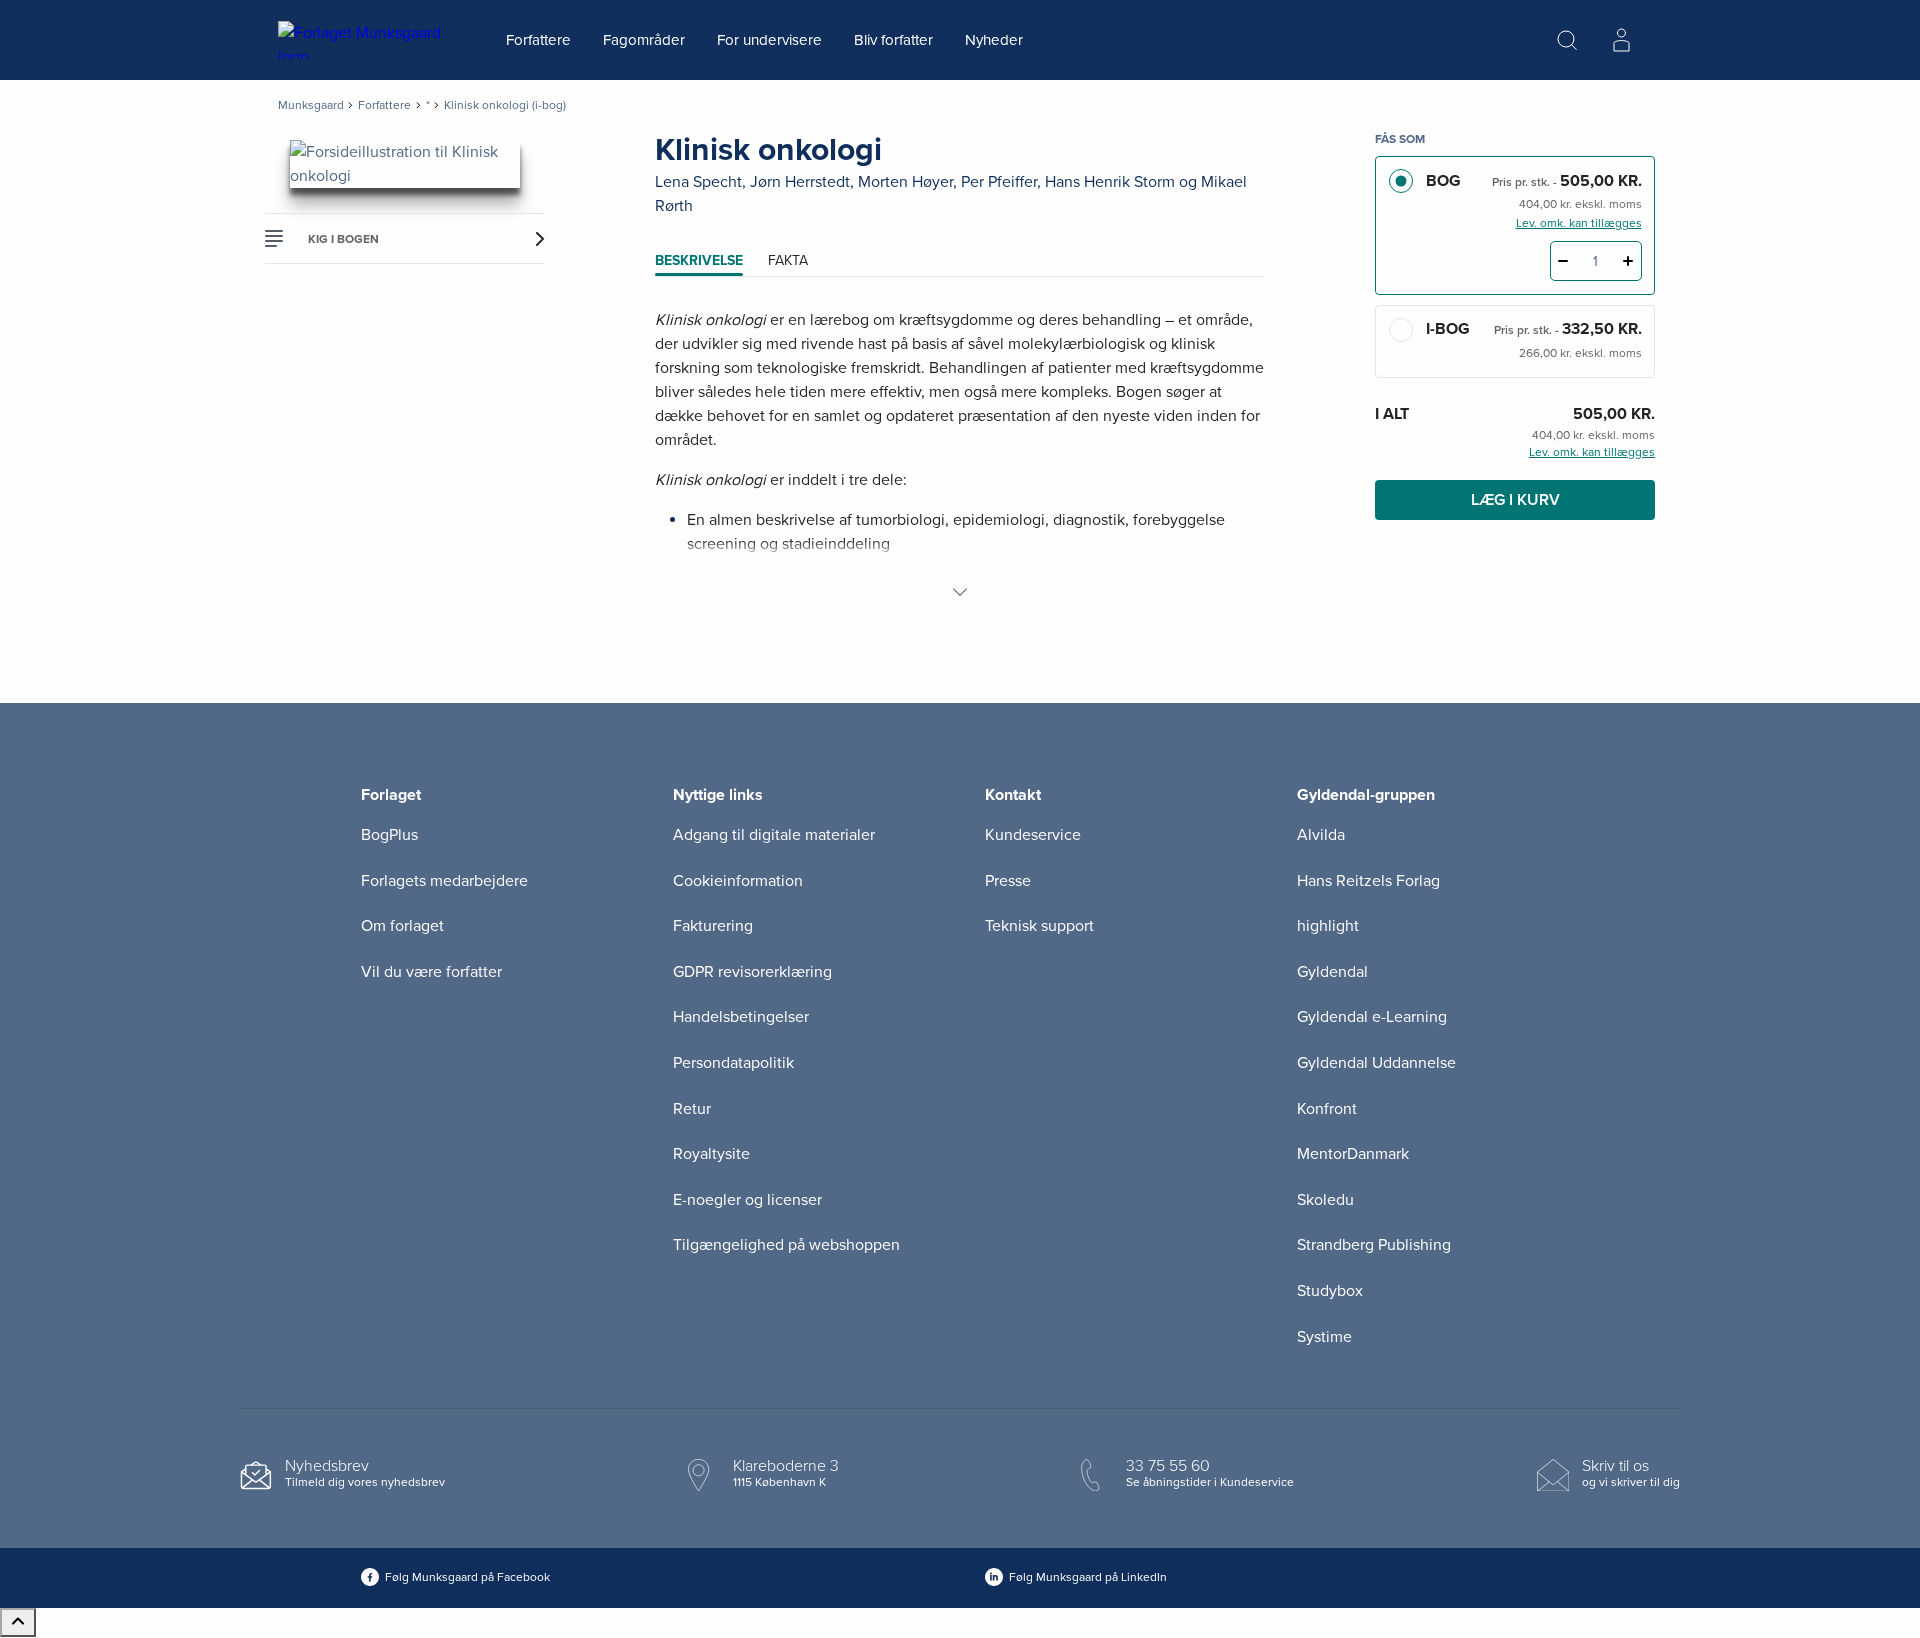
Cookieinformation (738, 881)
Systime (1324, 1337)
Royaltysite (711, 1154)
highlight (1328, 926)
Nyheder (994, 40)
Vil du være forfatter (431, 972)
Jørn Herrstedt (800, 182)
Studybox (1330, 1291)
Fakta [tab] (788, 260)
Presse (1008, 881)
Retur (692, 1109)
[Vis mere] (960, 592)
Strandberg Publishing (1374, 1245)
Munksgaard (311, 105)
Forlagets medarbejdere (444, 881)
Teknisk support (1039, 926)
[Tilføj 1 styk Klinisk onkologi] (1628, 261)
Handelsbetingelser (741, 1017)
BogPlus (389, 835)
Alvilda (1321, 835)
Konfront (1327, 1109)
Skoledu (1325, 1200)
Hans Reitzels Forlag (1368, 881)
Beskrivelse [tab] (699, 260)
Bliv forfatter (893, 40)
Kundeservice (1033, 835)
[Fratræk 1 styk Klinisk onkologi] (1563, 261)
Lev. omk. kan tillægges (1579, 223)
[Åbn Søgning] (1567, 40)
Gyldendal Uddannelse (1376, 1063)
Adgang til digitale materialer (774, 835)
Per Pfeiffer (999, 182)
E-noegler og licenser (747, 1200)
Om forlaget (402, 926)
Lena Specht (698, 182)
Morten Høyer (905, 182)
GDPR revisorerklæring (752, 972)
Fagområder (644, 40)
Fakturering (713, 926)
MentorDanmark (1353, 1154)
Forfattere (538, 40)
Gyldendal (1332, 972)
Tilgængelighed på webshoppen (786, 1245)
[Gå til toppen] (18, 1622)
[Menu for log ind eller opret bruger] (1621, 40)
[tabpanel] (960, 456)
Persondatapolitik (733, 1063)
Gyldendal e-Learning (1372, 1017)
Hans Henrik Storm (1110, 182)
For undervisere (769, 40)
